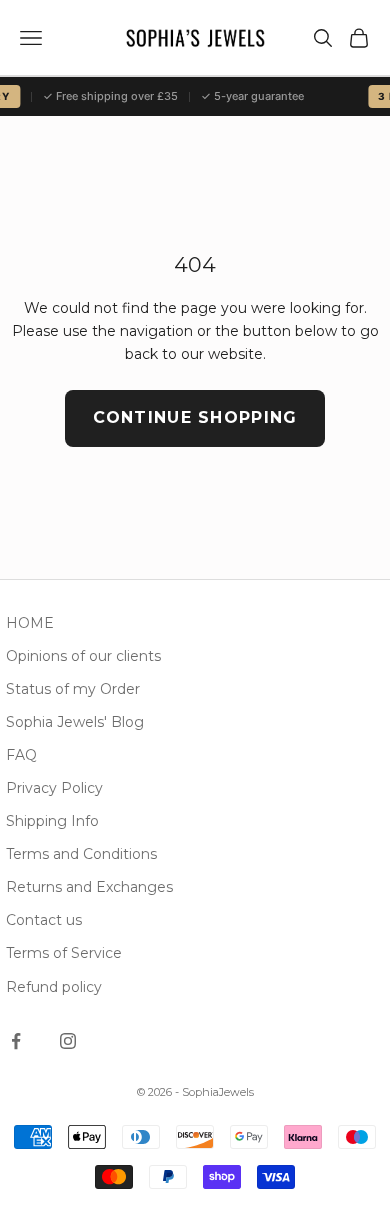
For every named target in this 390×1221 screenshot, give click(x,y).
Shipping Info (52, 821)
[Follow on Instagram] (68, 1041)
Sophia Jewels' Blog (75, 722)
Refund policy (54, 987)
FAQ (21, 755)
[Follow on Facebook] (16, 1041)
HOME (30, 623)
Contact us (44, 920)
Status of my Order (73, 689)
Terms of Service (64, 953)
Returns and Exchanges (89, 887)
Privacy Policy (54, 788)
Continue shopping (195, 417)
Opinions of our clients (83, 656)
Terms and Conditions (81, 854)
